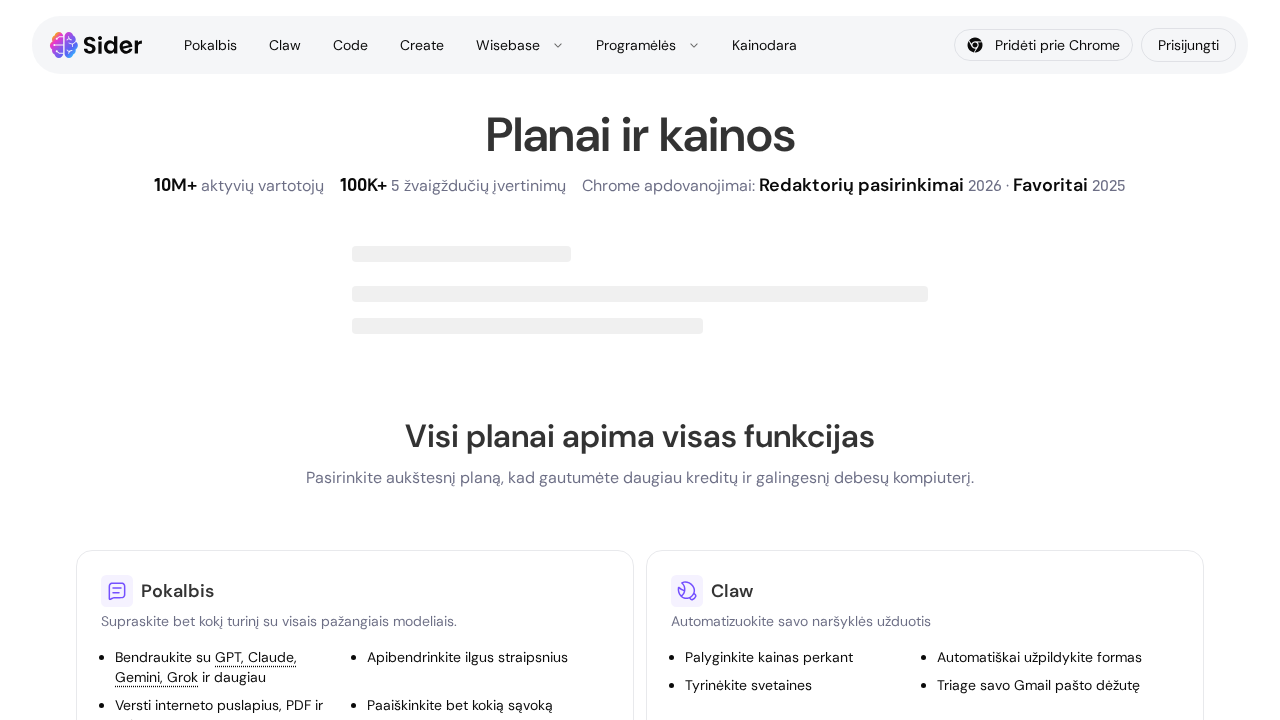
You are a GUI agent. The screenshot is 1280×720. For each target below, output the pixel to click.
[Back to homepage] (96, 45)
